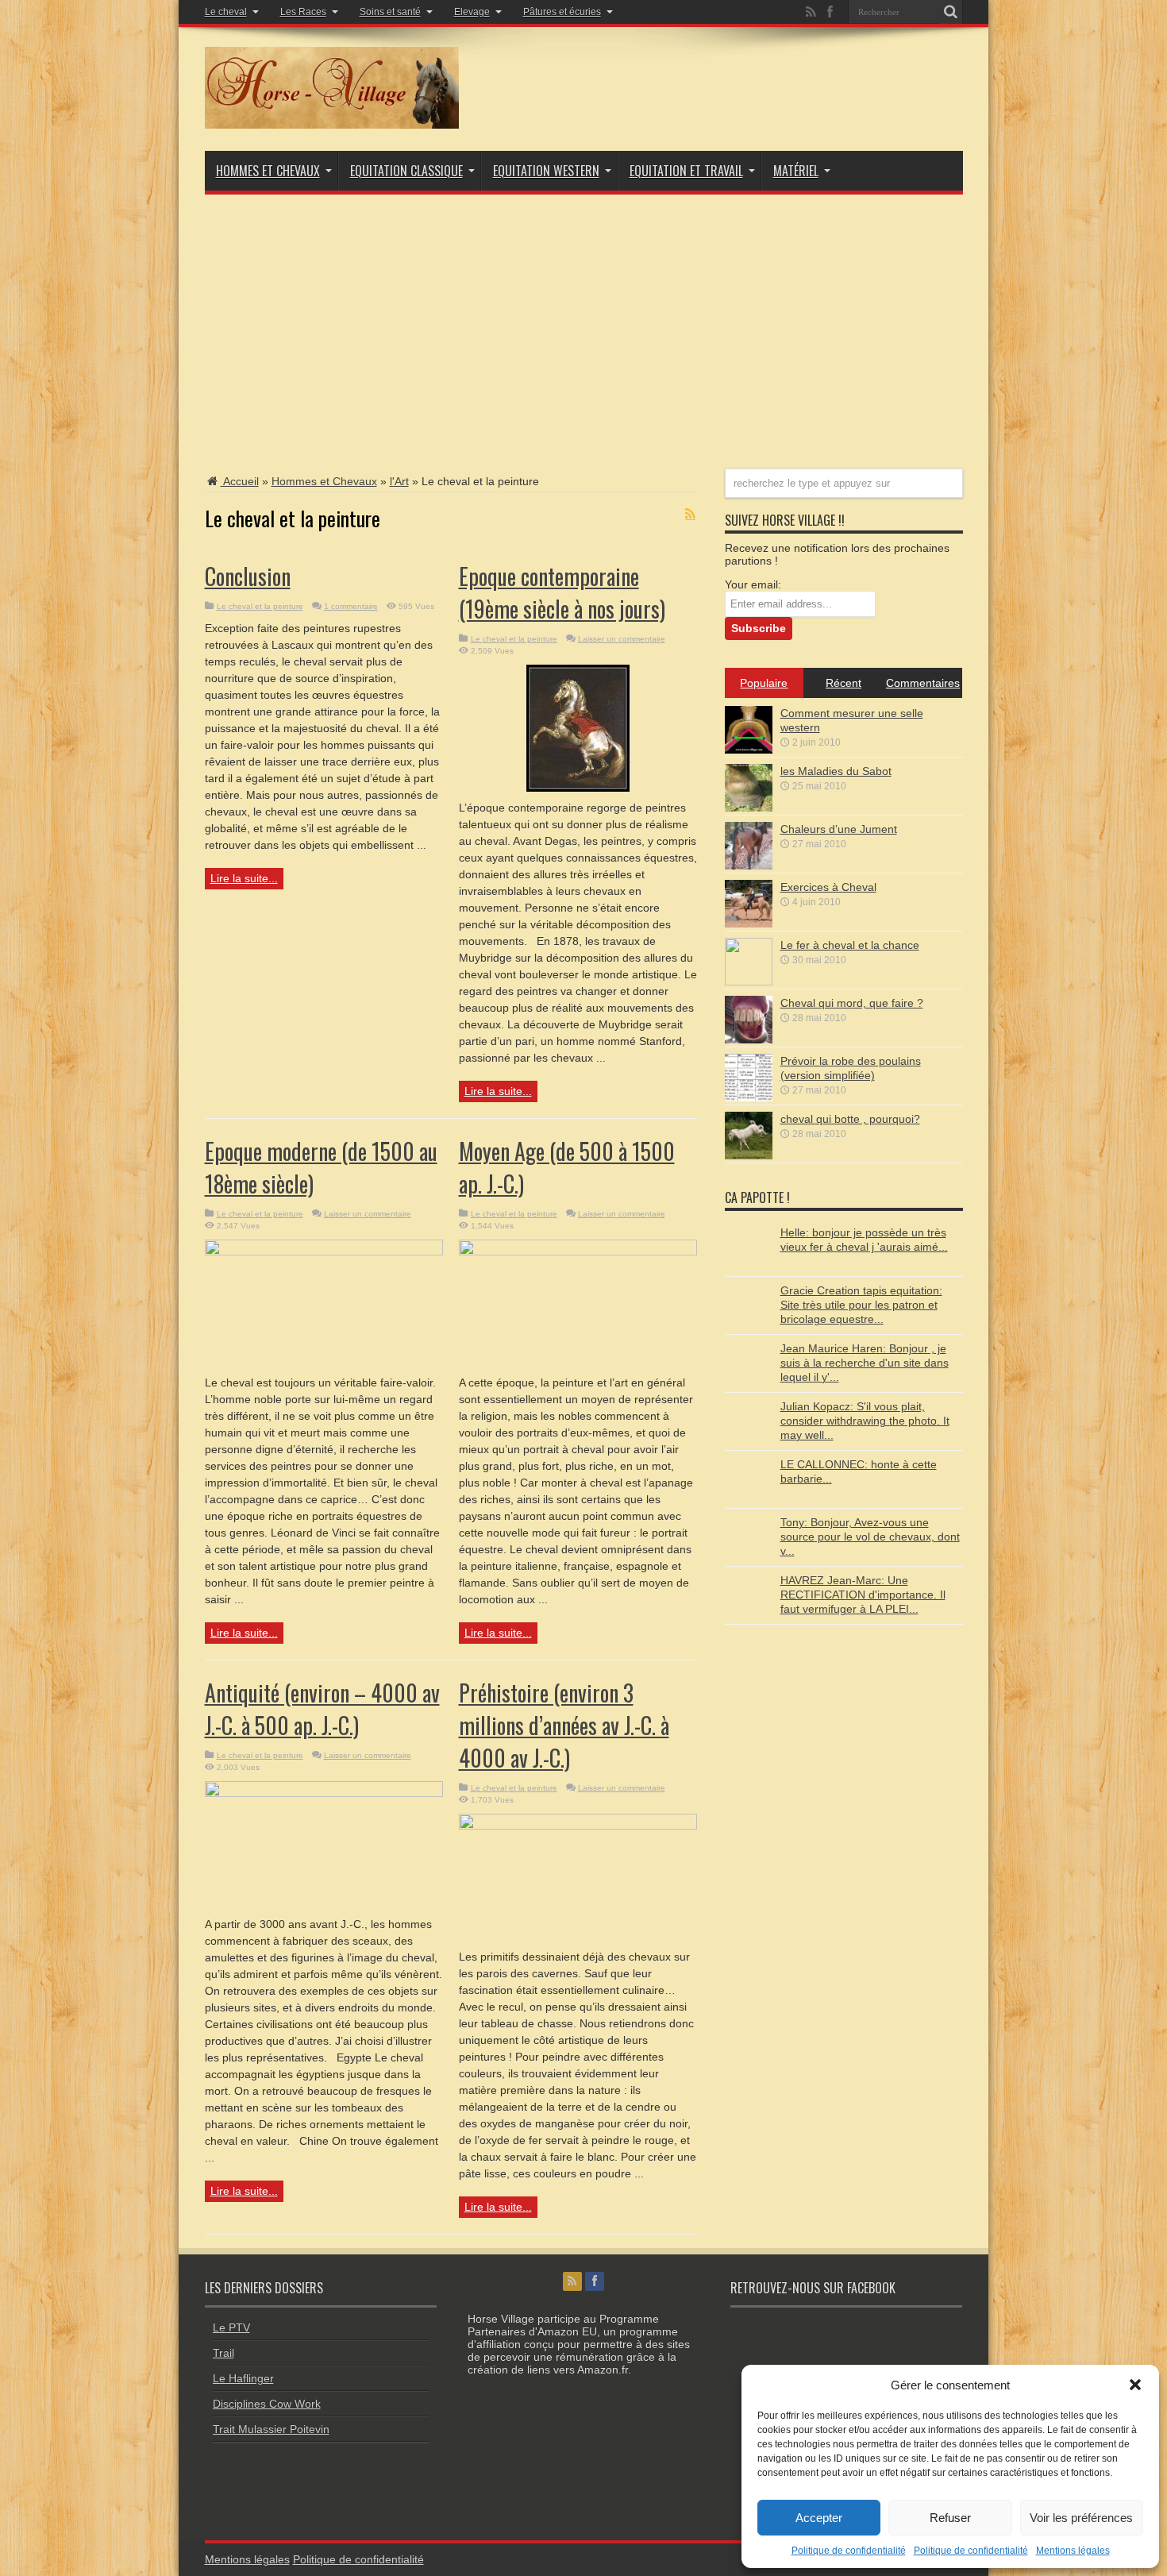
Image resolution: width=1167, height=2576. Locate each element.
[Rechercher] (951, 12)
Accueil (240, 481)
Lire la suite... (244, 878)
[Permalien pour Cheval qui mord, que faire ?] (749, 1039)
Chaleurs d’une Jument (839, 829)
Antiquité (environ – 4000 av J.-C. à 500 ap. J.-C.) (322, 1709)
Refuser (950, 2518)
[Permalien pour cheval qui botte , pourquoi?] (749, 1155)
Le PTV (231, 2327)
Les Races (303, 12)
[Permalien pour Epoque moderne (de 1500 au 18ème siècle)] (324, 1251)
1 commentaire (351, 606)
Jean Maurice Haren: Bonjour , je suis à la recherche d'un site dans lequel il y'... (865, 1363)
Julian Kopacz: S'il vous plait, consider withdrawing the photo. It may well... (865, 1421)
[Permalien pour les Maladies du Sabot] (749, 808)
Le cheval (226, 12)
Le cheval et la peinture (260, 606)
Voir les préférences (1081, 2518)
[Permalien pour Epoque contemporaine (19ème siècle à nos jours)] (578, 788)
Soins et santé (390, 12)
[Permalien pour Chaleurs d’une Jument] (749, 866)
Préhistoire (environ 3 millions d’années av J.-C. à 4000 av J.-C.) (564, 1725)
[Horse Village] (332, 125)
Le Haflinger (243, 2378)
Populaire (764, 683)
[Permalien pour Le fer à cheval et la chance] (749, 981)
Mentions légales (1073, 2551)
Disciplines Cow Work (267, 2404)
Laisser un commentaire (622, 639)
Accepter (819, 2518)
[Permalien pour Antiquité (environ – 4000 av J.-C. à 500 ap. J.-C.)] (324, 1793)
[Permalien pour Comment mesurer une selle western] (749, 750)
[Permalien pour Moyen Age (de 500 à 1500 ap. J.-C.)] (578, 1251)
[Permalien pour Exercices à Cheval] (749, 924)
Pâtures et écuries (562, 12)
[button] (1135, 2385)
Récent (843, 683)
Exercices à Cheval (828, 887)
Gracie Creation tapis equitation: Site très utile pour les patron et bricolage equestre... (861, 1305)
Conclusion (248, 576)
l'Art (399, 481)
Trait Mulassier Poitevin (271, 2429)
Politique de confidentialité (849, 2551)
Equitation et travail (686, 171)
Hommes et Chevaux (268, 171)
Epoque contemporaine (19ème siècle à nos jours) (562, 592)
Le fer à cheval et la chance (850, 945)
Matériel (796, 171)
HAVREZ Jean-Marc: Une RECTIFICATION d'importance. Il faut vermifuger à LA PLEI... (863, 1595)
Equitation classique (406, 171)
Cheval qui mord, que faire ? (852, 1003)
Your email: (753, 584)
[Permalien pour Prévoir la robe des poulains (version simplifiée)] (749, 1097)
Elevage (472, 12)
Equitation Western (546, 171)
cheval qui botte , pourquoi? (850, 1119)
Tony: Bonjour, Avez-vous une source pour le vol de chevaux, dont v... (870, 1537)
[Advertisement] (584, 322)
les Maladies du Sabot (836, 771)
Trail (223, 2353)
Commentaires (923, 683)
